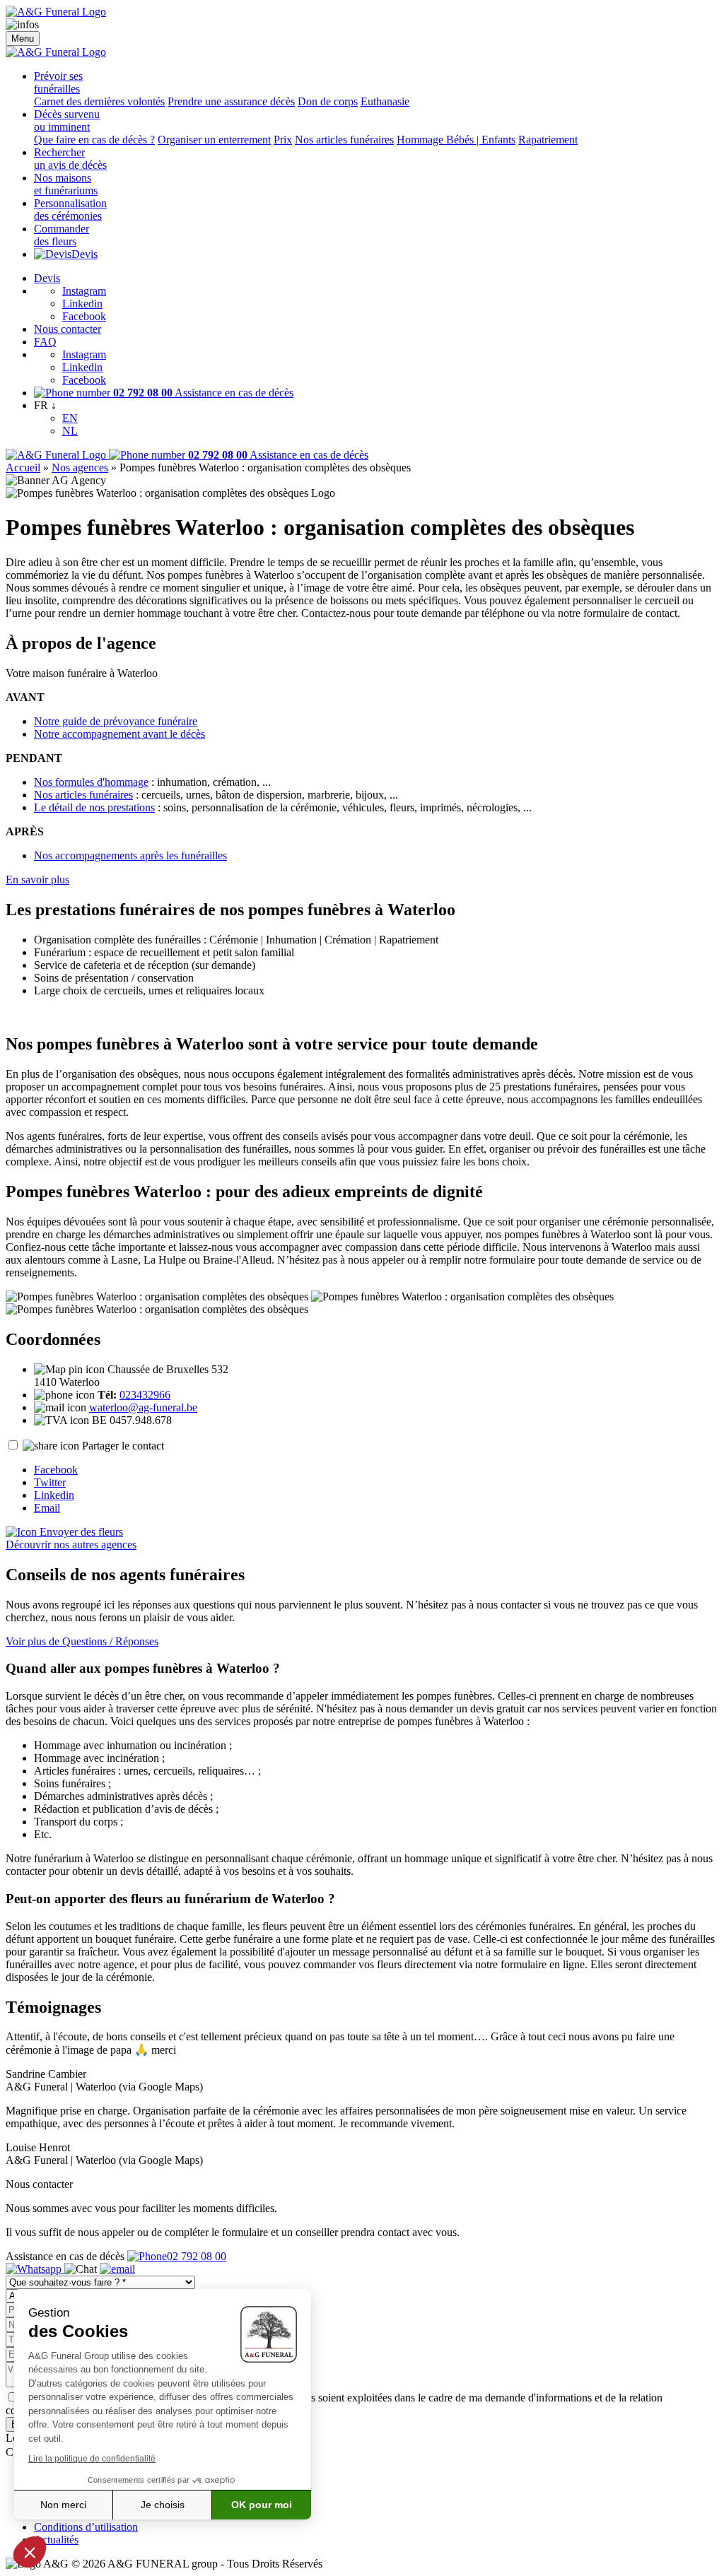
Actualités (56, 2540)
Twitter (50, 1482)
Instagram (84, 291)
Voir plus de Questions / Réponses (82, 1641)
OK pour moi (262, 2505)
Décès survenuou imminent (67, 120)
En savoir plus (37, 880)
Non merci (63, 2505)
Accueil (23, 467)
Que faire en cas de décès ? (94, 140)
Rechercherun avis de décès (70, 159)
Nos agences (80, 467)
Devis (84, 254)
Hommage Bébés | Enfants (456, 140)
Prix (283, 140)
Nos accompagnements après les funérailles (130, 855)
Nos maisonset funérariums (66, 184)
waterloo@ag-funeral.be (143, 1407)
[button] (30, 2552)
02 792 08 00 (197, 2256)
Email (47, 1508)
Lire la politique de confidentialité (92, 2459)
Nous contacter (68, 329)
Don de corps (328, 101)
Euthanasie (385, 101)
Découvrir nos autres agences (71, 1545)
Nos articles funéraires (344, 140)
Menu (23, 39)
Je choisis (163, 2505)
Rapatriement (548, 140)
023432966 (145, 1395)
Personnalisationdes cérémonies (70, 210)
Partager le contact (123, 1446)
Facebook (84, 316)
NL (70, 431)
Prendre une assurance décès (231, 101)
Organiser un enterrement (214, 140)
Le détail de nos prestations (94, 807)
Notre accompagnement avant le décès (119, 734)
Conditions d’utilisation (86, 2527)
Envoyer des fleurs (80, 1532)
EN (70, 418)
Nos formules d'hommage (91, 782)
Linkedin (82, 304)
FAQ (45, 342)
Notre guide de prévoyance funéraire (116, 721)
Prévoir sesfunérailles (58, 82)
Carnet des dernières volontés (99, 101)
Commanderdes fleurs (62, 235)
